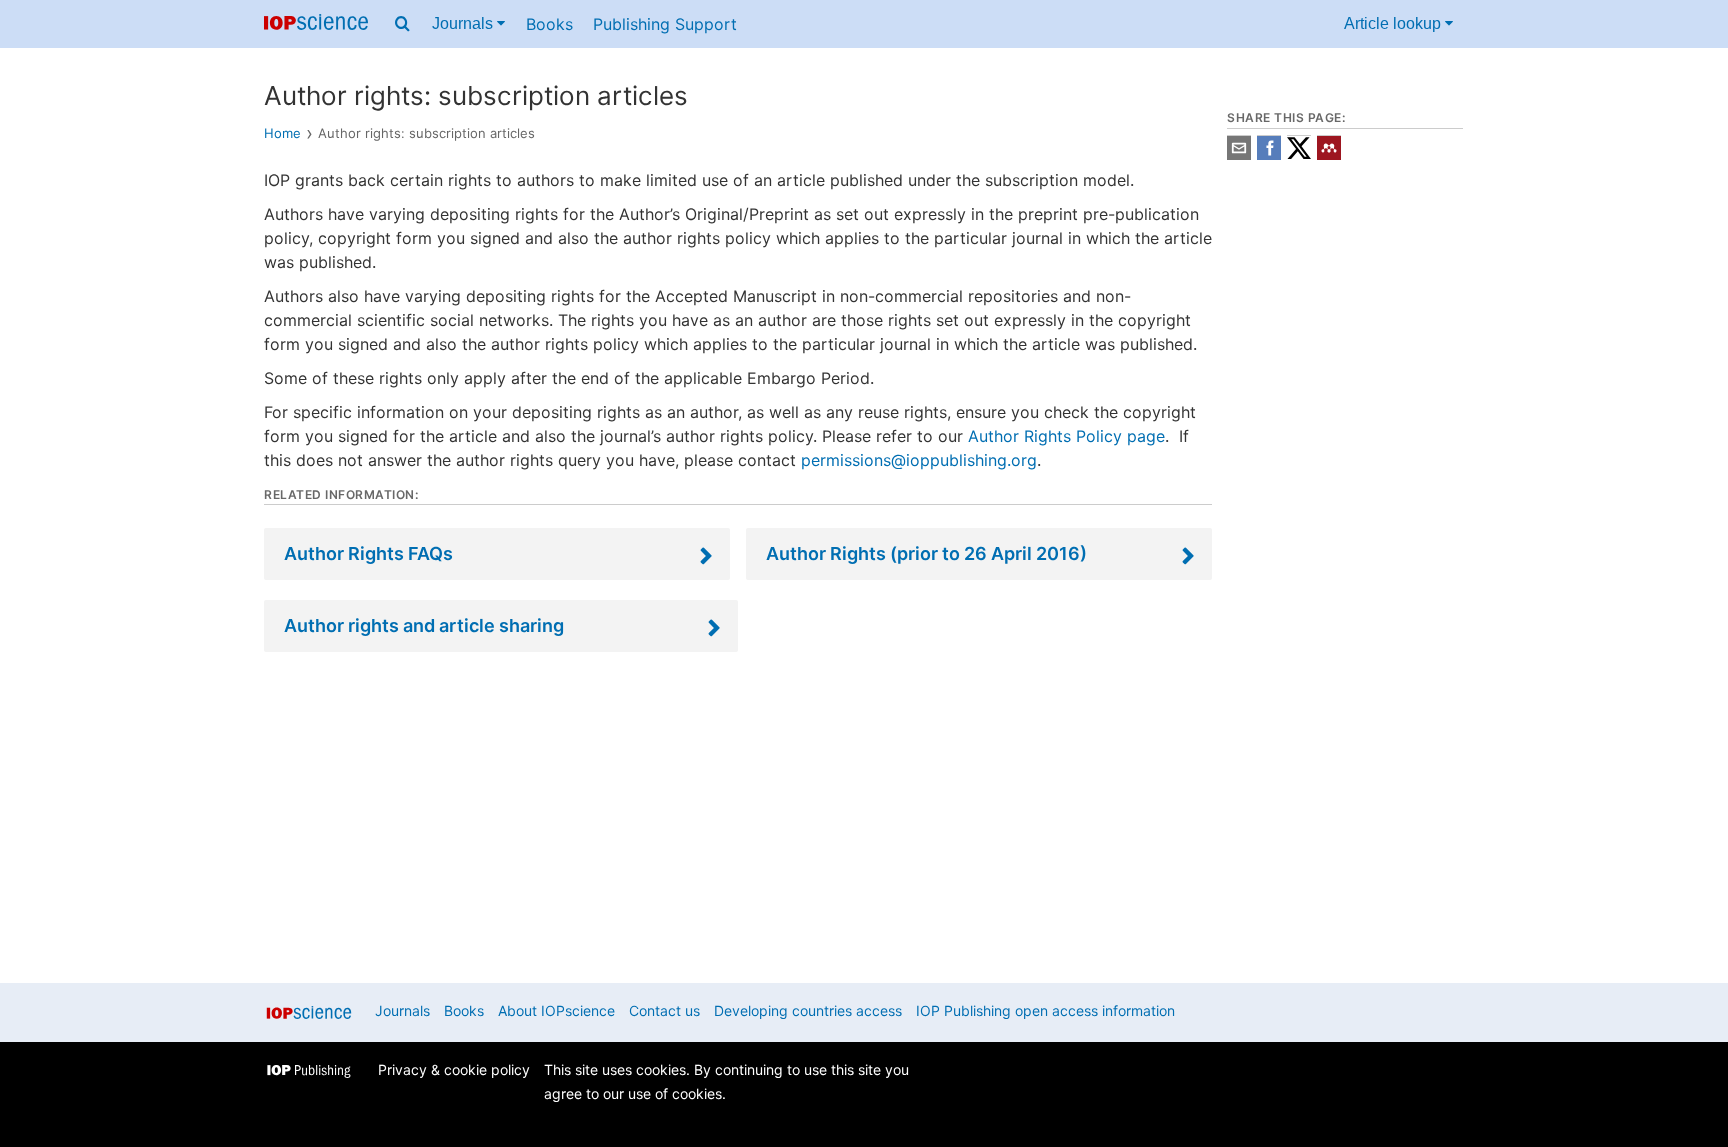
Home (282, 133)
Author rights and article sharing (424, 625)
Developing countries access (808, 1010)
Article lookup (1394, 23)
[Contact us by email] (1239, 154)
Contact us (664, 1010)
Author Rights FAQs (368, 553)
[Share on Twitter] (1299, 154)
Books (549, 24)
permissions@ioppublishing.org (919, 460)
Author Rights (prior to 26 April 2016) (926, 553)
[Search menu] (402, 24)
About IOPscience (556, 1010)
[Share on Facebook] (1269, 154)
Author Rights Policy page (1066, 436)
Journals (464, 23)
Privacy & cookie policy (454, 1069)
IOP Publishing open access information (1045, 1010)
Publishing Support (665, 24)
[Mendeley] (1329, 154)
